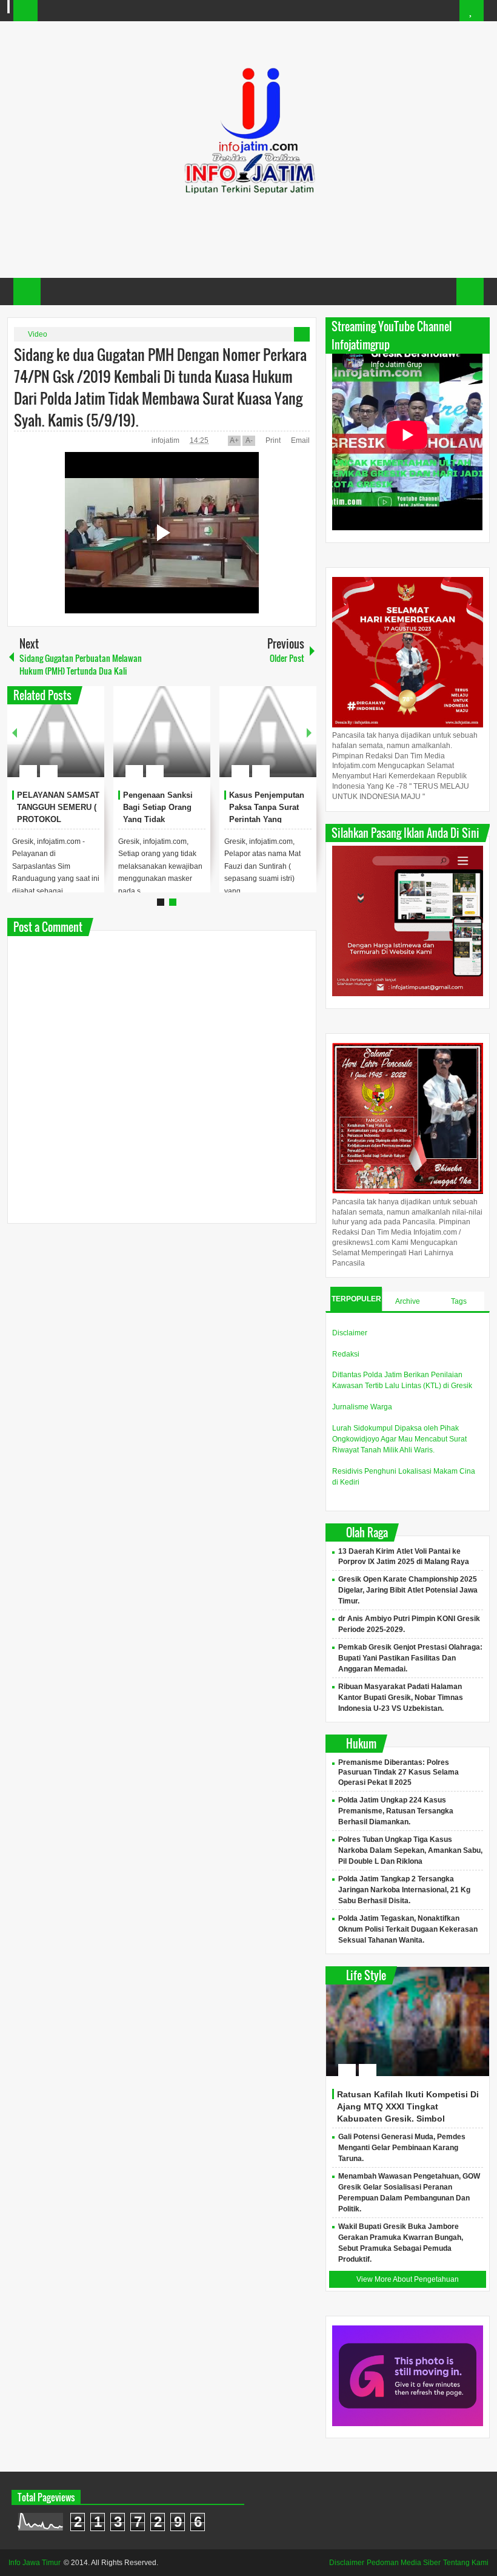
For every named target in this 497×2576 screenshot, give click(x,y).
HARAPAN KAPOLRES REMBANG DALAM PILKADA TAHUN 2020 (259, 819)
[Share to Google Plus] (85, 742)
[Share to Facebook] (54, 742)
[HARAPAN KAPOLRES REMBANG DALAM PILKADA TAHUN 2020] (263, 732)
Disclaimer (350, 1333)
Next (309, 732)
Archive (408, 1301)
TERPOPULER (356, 1299)
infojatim (166, 440)
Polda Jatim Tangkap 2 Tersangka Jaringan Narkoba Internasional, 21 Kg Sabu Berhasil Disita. (404, 1890)
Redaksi (346, 1354)
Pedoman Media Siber (404, 2563)
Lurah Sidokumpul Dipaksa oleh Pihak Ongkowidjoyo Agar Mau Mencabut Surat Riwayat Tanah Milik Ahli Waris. (399, 1439)
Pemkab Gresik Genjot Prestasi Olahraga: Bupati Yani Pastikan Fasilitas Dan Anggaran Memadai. (410, 1658)
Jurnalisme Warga (362, 1407)
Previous (15, 732)
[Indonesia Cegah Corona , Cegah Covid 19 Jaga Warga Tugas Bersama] (51, 732)
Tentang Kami (466, 2563)
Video (38, 334)
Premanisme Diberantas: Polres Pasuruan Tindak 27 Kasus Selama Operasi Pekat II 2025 (399, 1773)
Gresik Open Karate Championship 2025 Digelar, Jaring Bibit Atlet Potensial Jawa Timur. (408, 1590)
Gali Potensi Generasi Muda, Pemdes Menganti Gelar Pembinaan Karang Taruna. (402, 2148)
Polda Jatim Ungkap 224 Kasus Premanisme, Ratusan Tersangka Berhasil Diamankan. (396, 1811)
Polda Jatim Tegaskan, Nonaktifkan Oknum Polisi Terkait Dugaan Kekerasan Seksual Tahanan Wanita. (408, 1929)
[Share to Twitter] (70, 742)
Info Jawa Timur (35, 2563)
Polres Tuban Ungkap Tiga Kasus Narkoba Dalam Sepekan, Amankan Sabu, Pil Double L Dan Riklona (410, 1850)
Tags (459, 1301)
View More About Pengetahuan (408, 2279)
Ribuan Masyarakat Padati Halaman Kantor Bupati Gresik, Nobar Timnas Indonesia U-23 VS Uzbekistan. (401, 1698)
